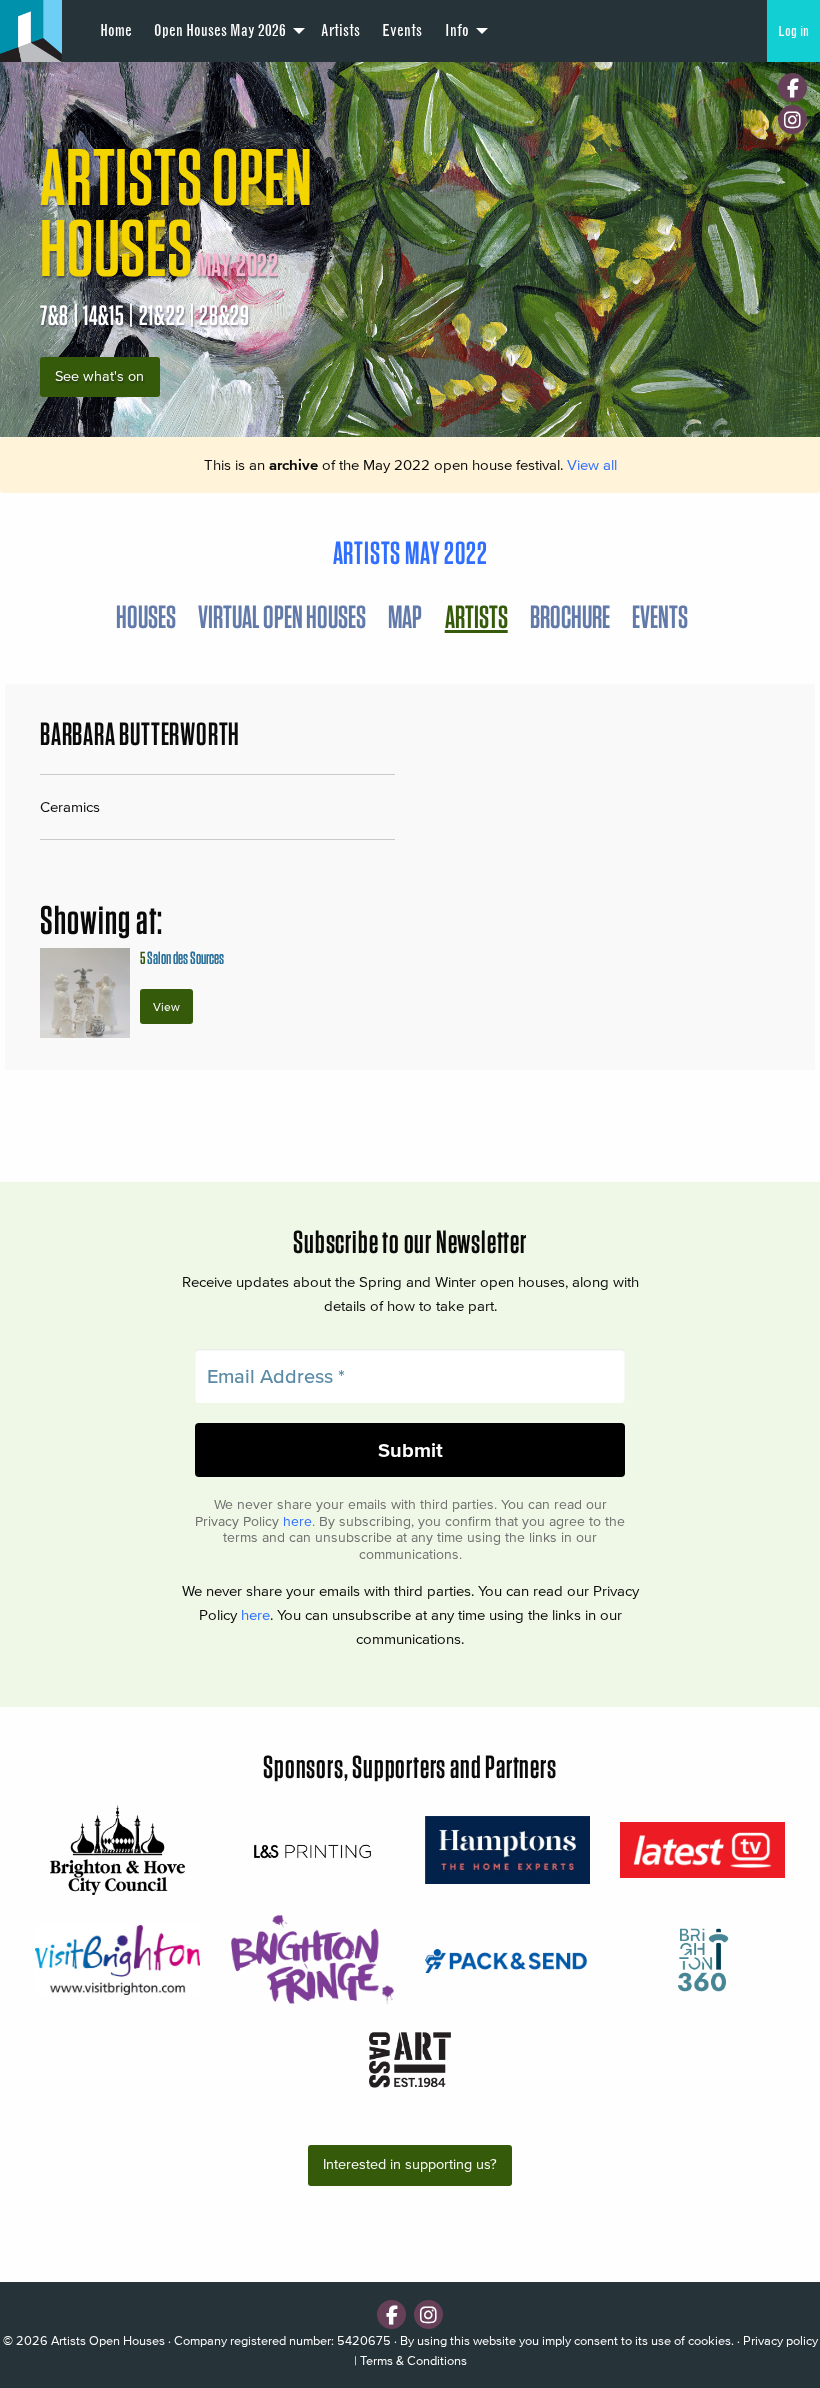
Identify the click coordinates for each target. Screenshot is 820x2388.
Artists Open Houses (108, 2340)
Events (402, 30)
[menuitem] (115, 31)
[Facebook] (792, 87)
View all (592, 464)
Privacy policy (780, 2340)
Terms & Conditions (413, 2360)
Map (405, 616)
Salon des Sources (182, 957)
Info (457, 30)
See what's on (99, 376)
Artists (340, 30)
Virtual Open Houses (282, 616)
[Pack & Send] (507, 1959)
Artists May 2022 (410, 552)
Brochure (570, 616)
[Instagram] (792, 119)
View (166, 1006)
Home (116, 30)
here (297, 1521)
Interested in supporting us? (410, 2164)
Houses (146, 616)
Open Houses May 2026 (220, 30)
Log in (793, 31)
